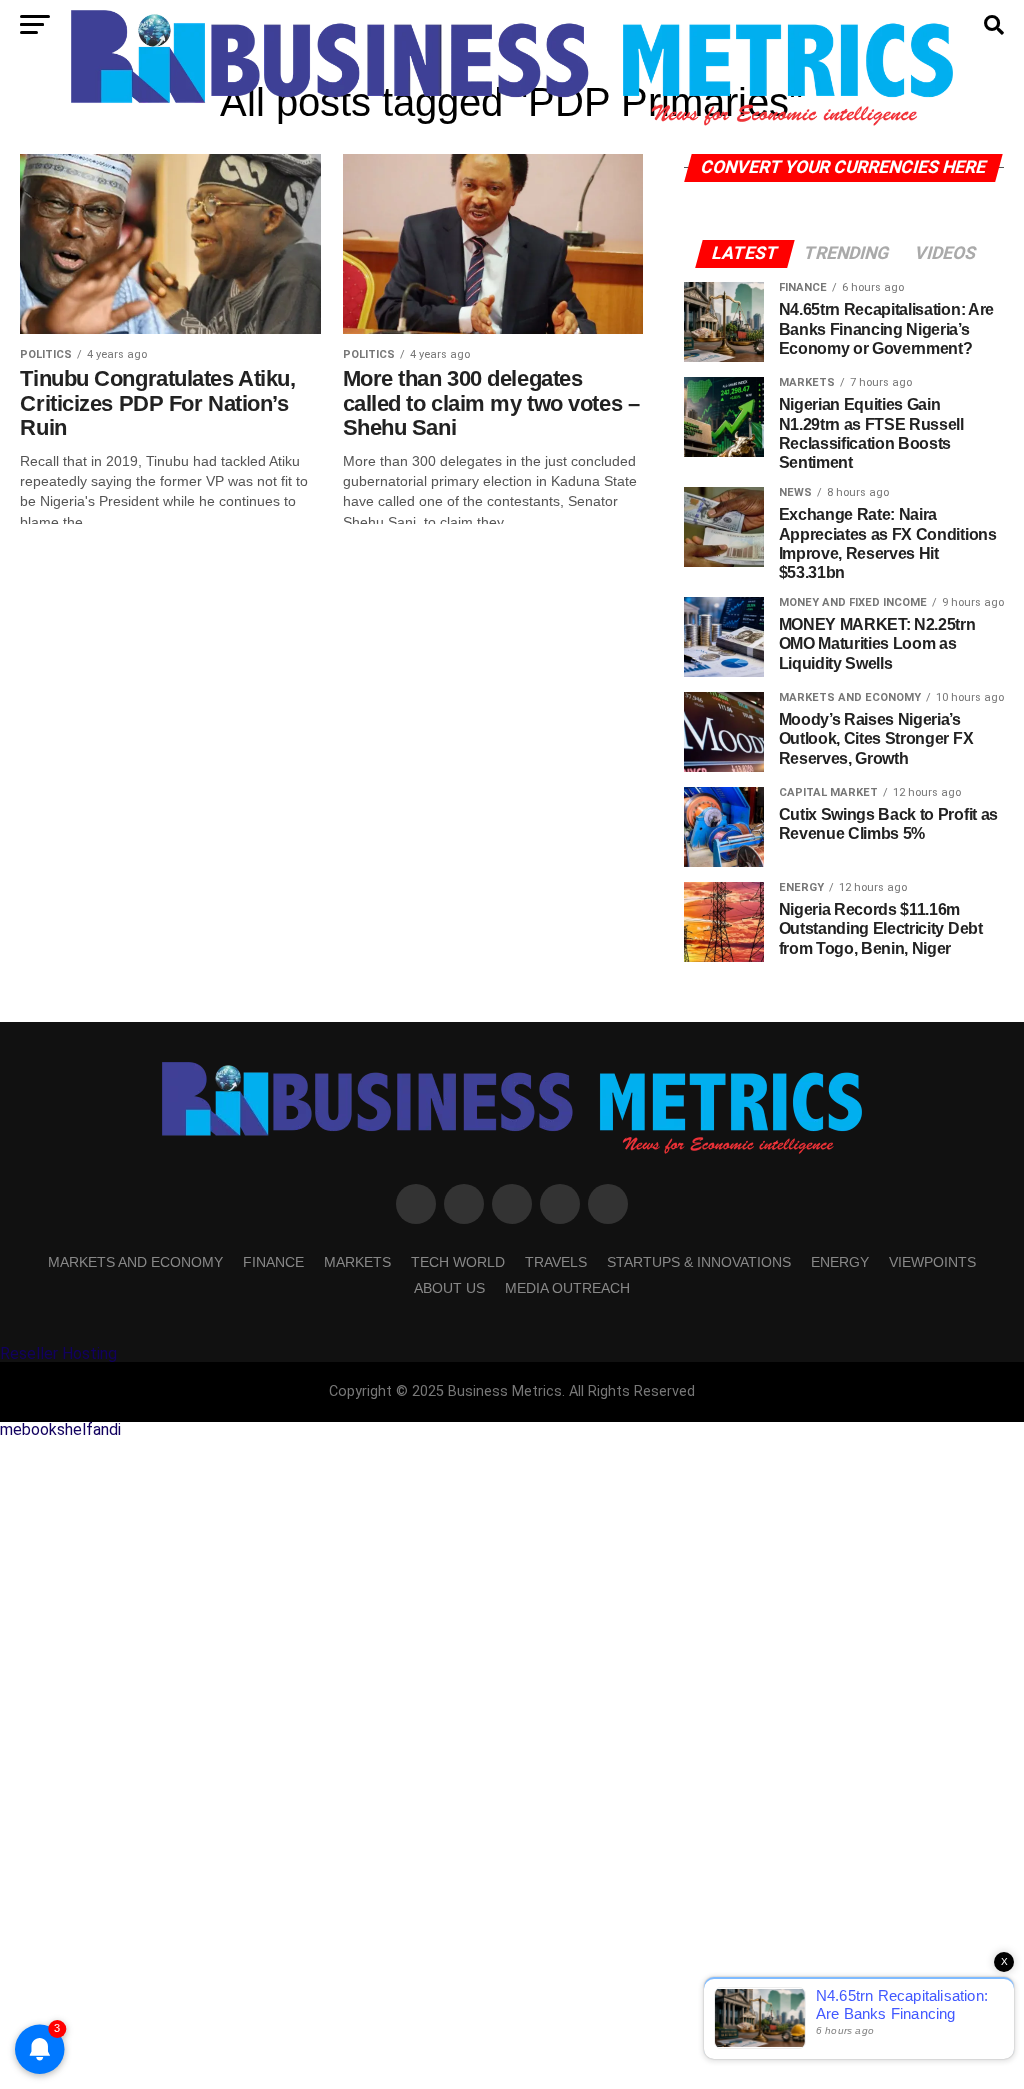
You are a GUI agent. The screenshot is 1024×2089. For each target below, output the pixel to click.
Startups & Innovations (699, 1262)
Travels (556, 1262)
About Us (449, 1288)
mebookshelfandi (60, 1429)
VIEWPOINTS (932, 1262)
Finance (273, 1262)
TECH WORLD (458, 1262)
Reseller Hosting (58, 1353)
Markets (357, 1262)
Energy (840, 1262)
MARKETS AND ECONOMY (135, 1262)
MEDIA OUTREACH (567, 1288)
